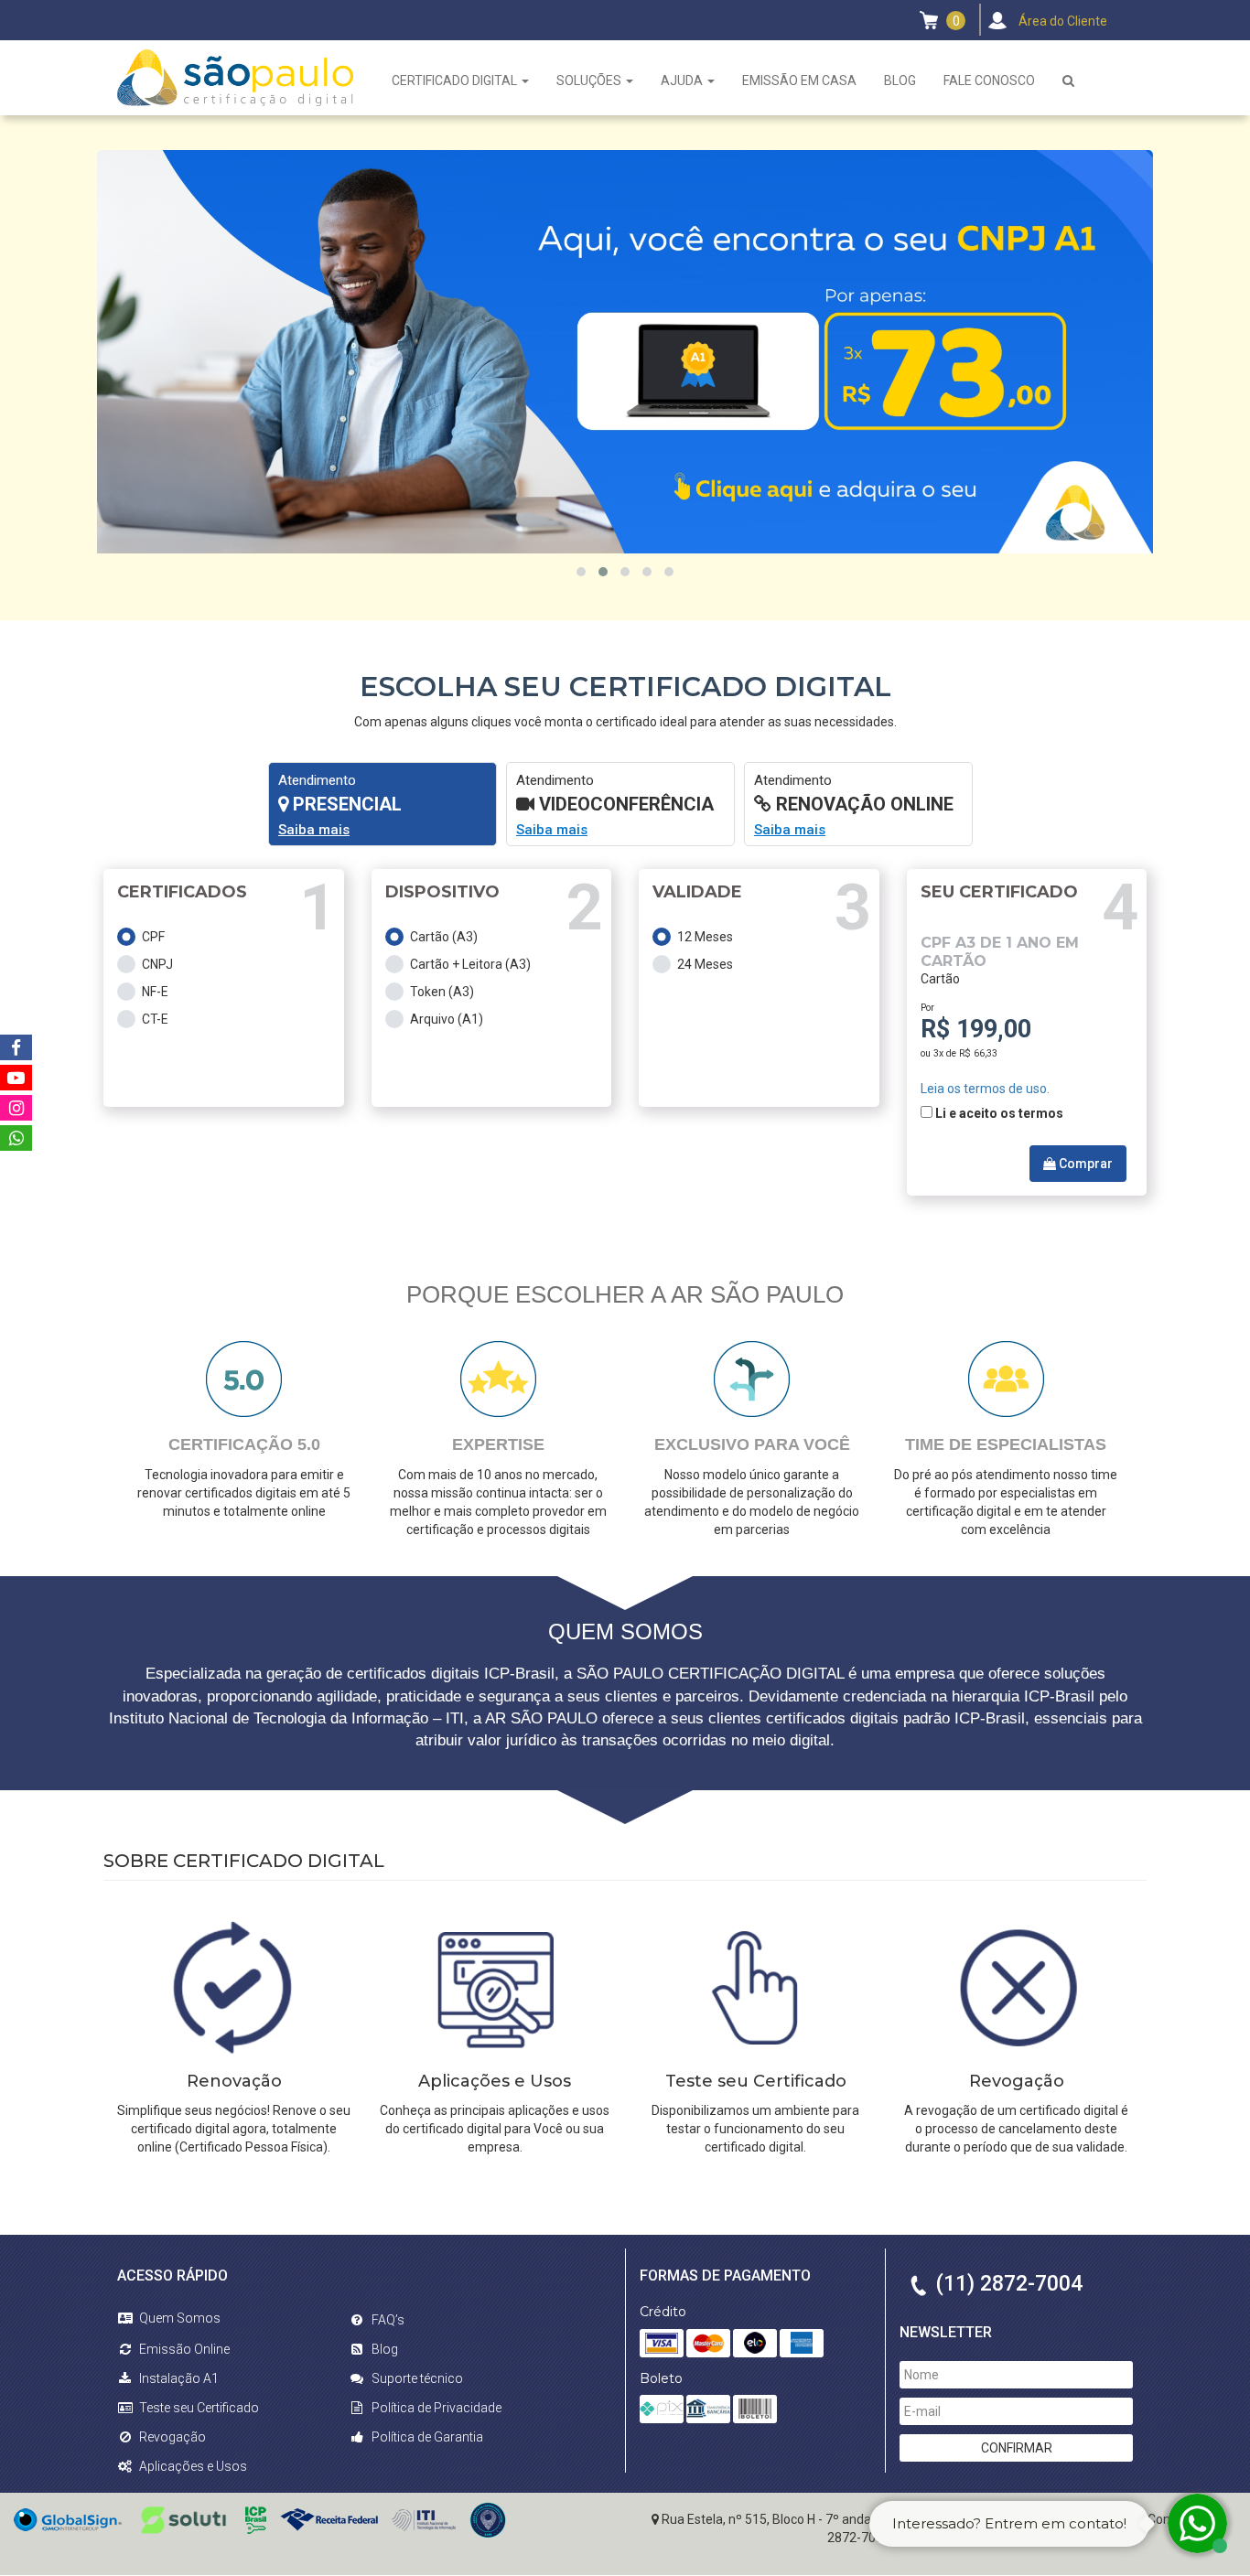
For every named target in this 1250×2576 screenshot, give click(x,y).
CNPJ (157, 964)
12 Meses (705, 937)
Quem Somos (180, 2318)
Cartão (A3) (444, 937)
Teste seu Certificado (199, 2408)
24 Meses (705, 964)
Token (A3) (442, 992)
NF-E (155, 992)
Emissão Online (184, 2349)
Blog (900, 80)
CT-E (155, 1019)
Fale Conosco (989, 80)
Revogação (172, 2437)
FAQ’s (388, 2320)
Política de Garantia (427, 2437)
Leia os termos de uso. (985, 1089)
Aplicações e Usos (193, 2466)
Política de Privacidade (436, 2408)
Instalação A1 (179, 2378)
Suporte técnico (417, 2378)
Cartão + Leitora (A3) (470, 964)
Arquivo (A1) (447, 1019)
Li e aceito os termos (999, 1113)
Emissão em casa (799, 80)
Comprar (1084, 1164)
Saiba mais (314, 830)
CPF (153, 937)
